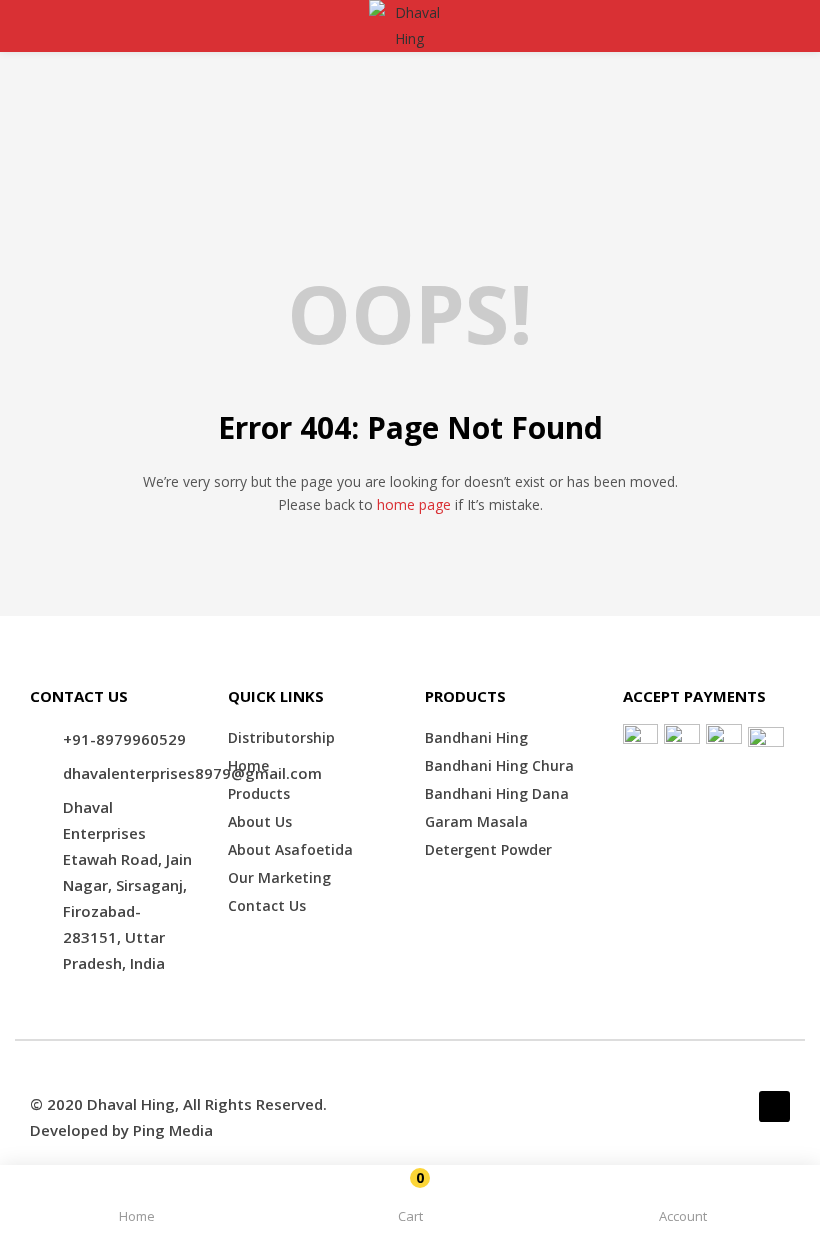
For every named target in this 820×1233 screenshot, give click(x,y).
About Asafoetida (290, 849)
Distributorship (281, 737)
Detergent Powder (488, 849)
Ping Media (173, 1130)
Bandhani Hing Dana (497, 793)
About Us (260, 821)
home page (414, 504)
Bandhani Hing (476, 737)
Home (248, 765)
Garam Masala (476, 821)
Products (259, 793)
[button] (409, 1202)
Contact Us (267, 905)
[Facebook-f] (774, 1106)
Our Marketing (279, 877)
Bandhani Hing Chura (499, 765)
